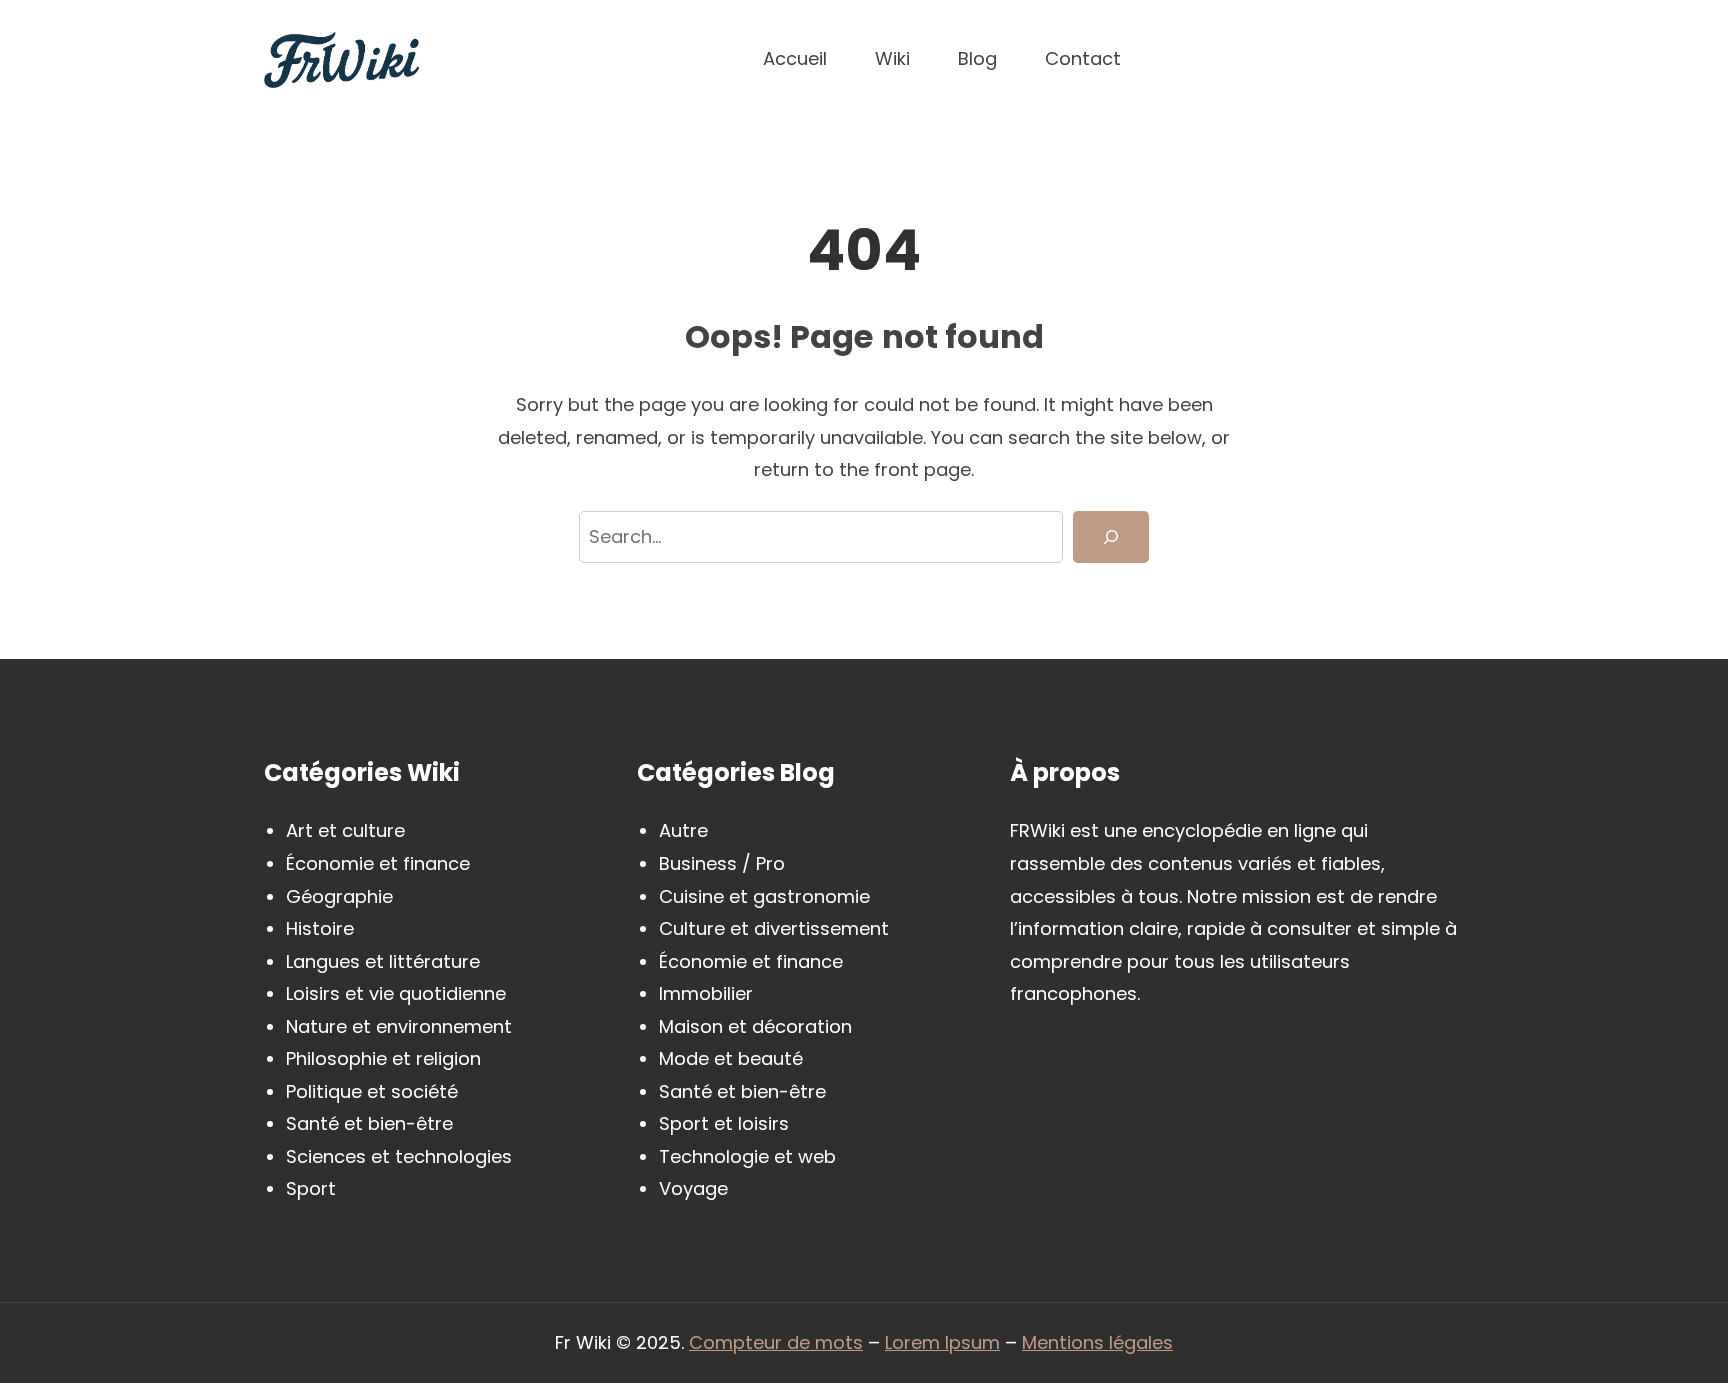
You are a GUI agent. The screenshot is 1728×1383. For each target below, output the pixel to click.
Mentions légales (1097, 1342)
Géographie (339, 896)
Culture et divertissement (774, 928)
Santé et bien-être (369, 1123)
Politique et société (372, 1091)
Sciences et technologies (399, 1156)
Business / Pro (722, 863)
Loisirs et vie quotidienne (396, 993)
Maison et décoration (755, 1026)
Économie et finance (378, 863)
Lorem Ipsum (942, 1342)
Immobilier (706, 993)
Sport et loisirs (724, 1123)
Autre (683, 830)
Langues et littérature (383, 961)
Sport (311, 1188)
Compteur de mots (776, 1342)
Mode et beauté (731, 1058)
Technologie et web (747, 1156)
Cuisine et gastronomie (764, 896)
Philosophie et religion (383, 1058)
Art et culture (345, 830)
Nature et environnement (399, 1026)
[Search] (1111, 537)
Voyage (693, 1188)
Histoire (320, 928)
